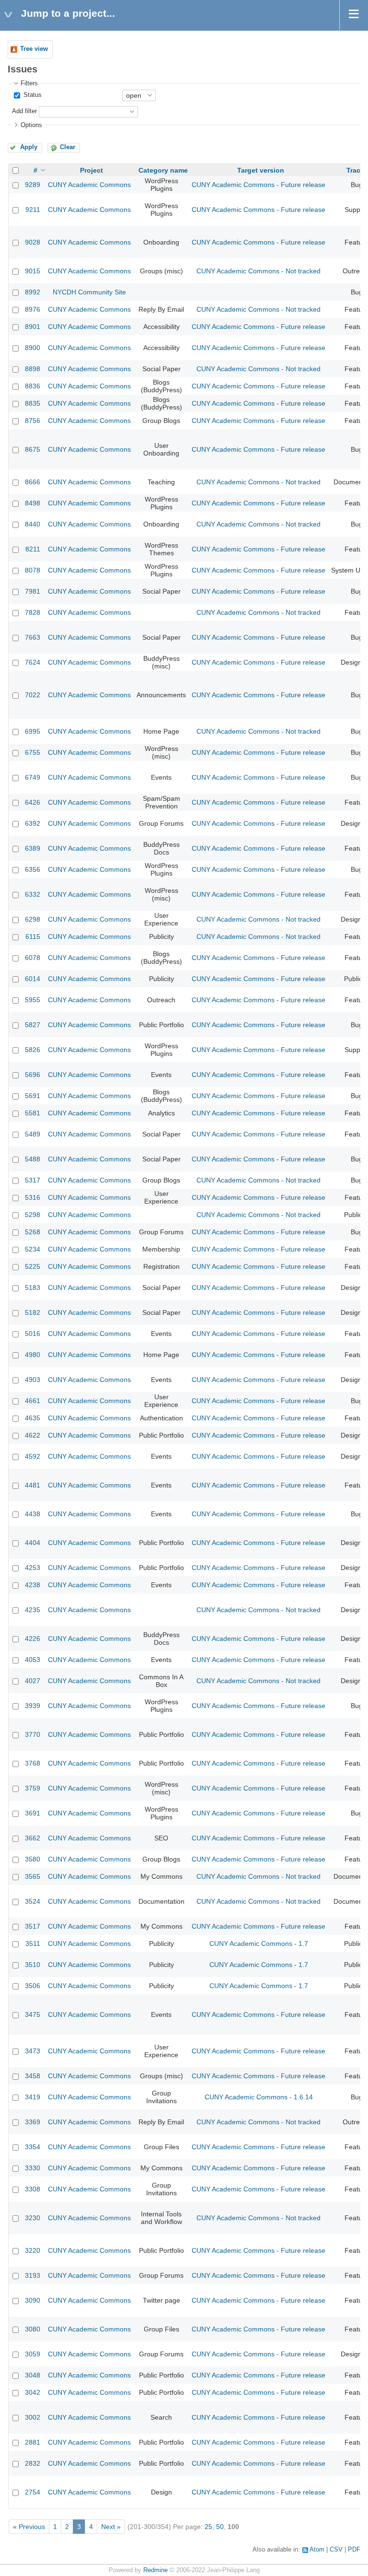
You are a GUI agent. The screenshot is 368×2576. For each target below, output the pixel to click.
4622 (33, 1435)
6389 (33, 848)
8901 (33, 327)
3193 (33, 2275)
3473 (33, 2051)
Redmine (155, 2570)
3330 (33, 2168)
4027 (33, 1681)
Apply (29, 147)
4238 (33, 1585)
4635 (33, 1418)
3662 (33, 1838)
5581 (33, 1113)
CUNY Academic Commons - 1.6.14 (259, 2097)
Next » (111, 2527)
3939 (33, 1706)
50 (220, 2527)
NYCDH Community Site (89, 292)
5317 (33, 1180)
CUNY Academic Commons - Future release (259, 185)
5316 (33, 1197)
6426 (33, 802)
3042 (33, 2392)
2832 (33, 2463)
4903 (33, 1380)
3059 (33, 2354)
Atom (317, 2550)
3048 (33, 2375)
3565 (33, 1876)
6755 (33, 752)
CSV (336, 2550)
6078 (33, 958)
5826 (33, 1050)
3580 (33, 1859)
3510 (33, 1965)
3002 (33, 2417)
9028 (33, 242)
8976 (33, 309)
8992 (33, 292)
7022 (33, 695)
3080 (33, 2329)
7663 (33, 637)
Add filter (24, 111)
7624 (33, 662)
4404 (33, 1543)
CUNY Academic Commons (89, 185)
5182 (33, 1312)
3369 (33, 2122)
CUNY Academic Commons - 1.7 (259, 1944)
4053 (33, 1660)
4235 (33, 1610)
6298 (33, 919)
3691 (33, 1813)
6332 (33, 894)
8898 (33, 369)
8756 (33, 421)
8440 (33, 524)
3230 (33, 2218)
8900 (33, 348)
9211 (33, 210)
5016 (33, 1334)
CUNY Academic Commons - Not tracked (259, 271)
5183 (33, 1288)
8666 (33, 482)
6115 (33, 937)
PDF (354, 2550)
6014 (33, 979)
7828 (33, 612)
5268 (33, 1232)
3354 (33, 2147)
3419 (33, 2097)
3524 (33, 1901)
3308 (33, 2189)
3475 (33, 2014)
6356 (33, 869)
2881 (33, 2442)
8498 (33, 503)
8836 (33, 386)
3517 (33, 1926)
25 (208, 2527)
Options (31, 125)
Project (92, 170)
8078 (33, 570)
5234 (33, 1249)
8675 (33, 449)
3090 (33, 2300)
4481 (33, 1485)
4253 (33, 1568)
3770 (33, 1734)
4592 (33, 1456)
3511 (33, 1944)
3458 (33, 2076)
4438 (33, 1514)
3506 (33, 1986)
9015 (33, 271)
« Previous (29, 2527)
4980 (33, 1355)
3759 (33, 1788)
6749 (33, 777)
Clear (68, 147)
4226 (33, 1639)
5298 (33, 1215)
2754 (33, 2492)
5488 (33, 1159)
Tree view (34, 49)
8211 (33, 549)
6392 (33, 823)
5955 (33, 1000)
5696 (33, 1075)
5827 (33, 1025)
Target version (261, 170)
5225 (33, 1266)
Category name (163, 170)
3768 (33, 1763)
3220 (33, 2250)
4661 (33, 1401)
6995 (33, 731)
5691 (33, 1096)
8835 (33, 403)
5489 (33, 1134)
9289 (33, 185)
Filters (29, 83)
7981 (33, 591)
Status (32, 95)
